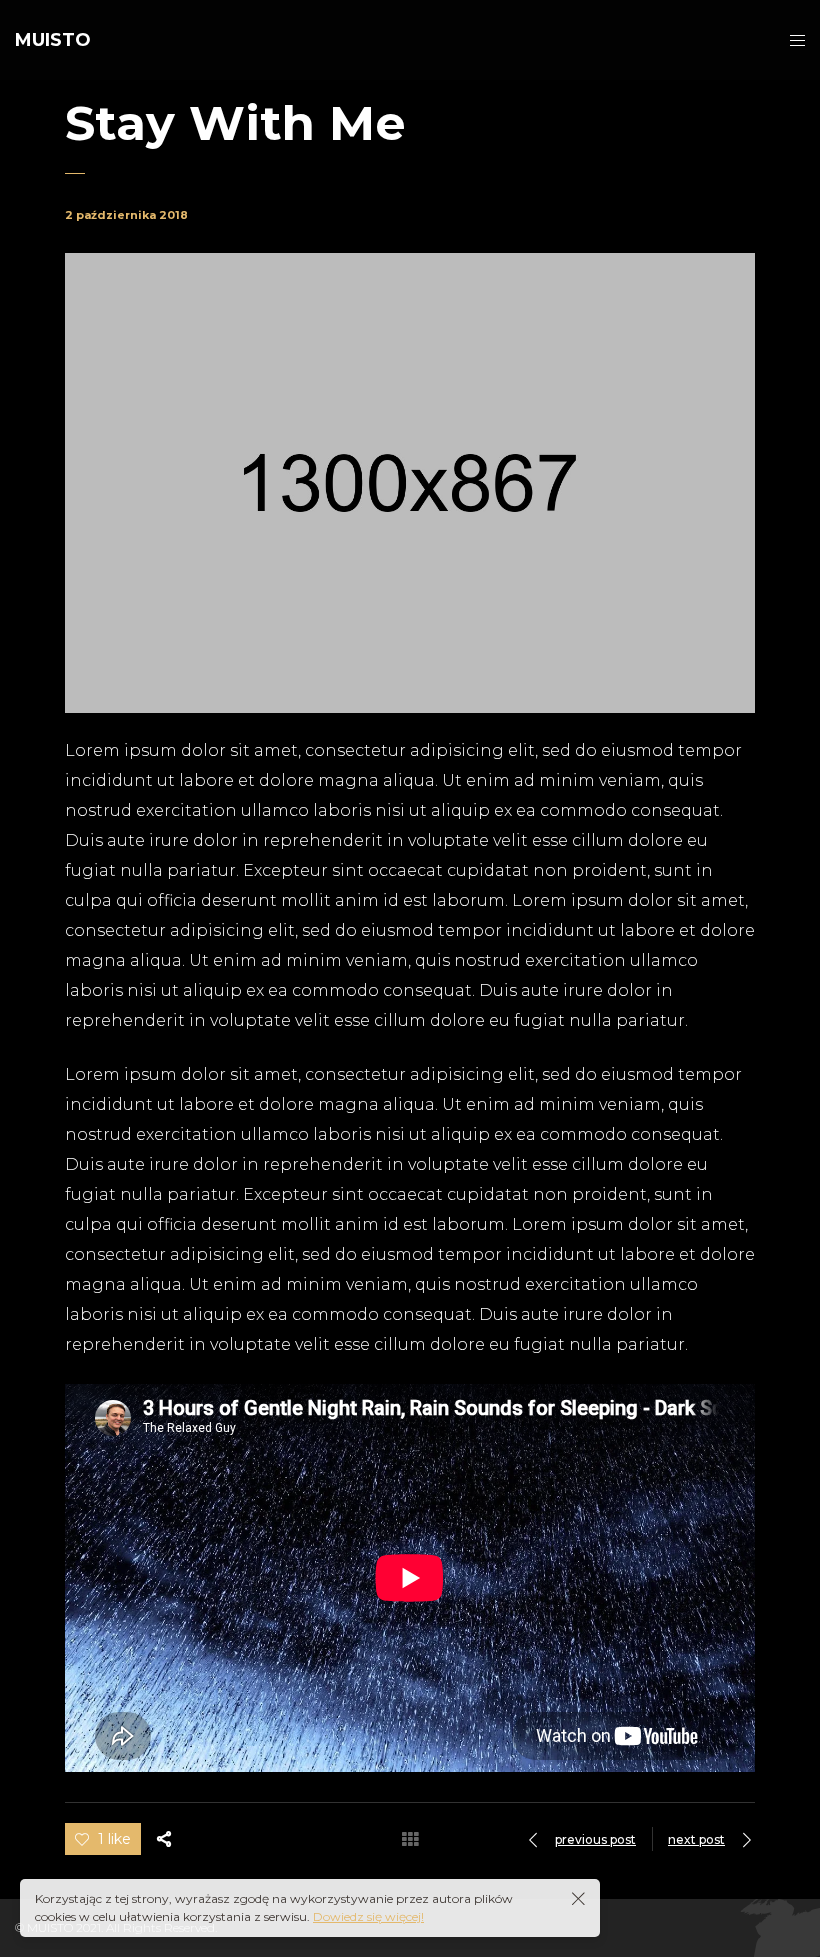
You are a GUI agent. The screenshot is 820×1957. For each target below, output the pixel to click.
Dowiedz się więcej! (368, 1916)
